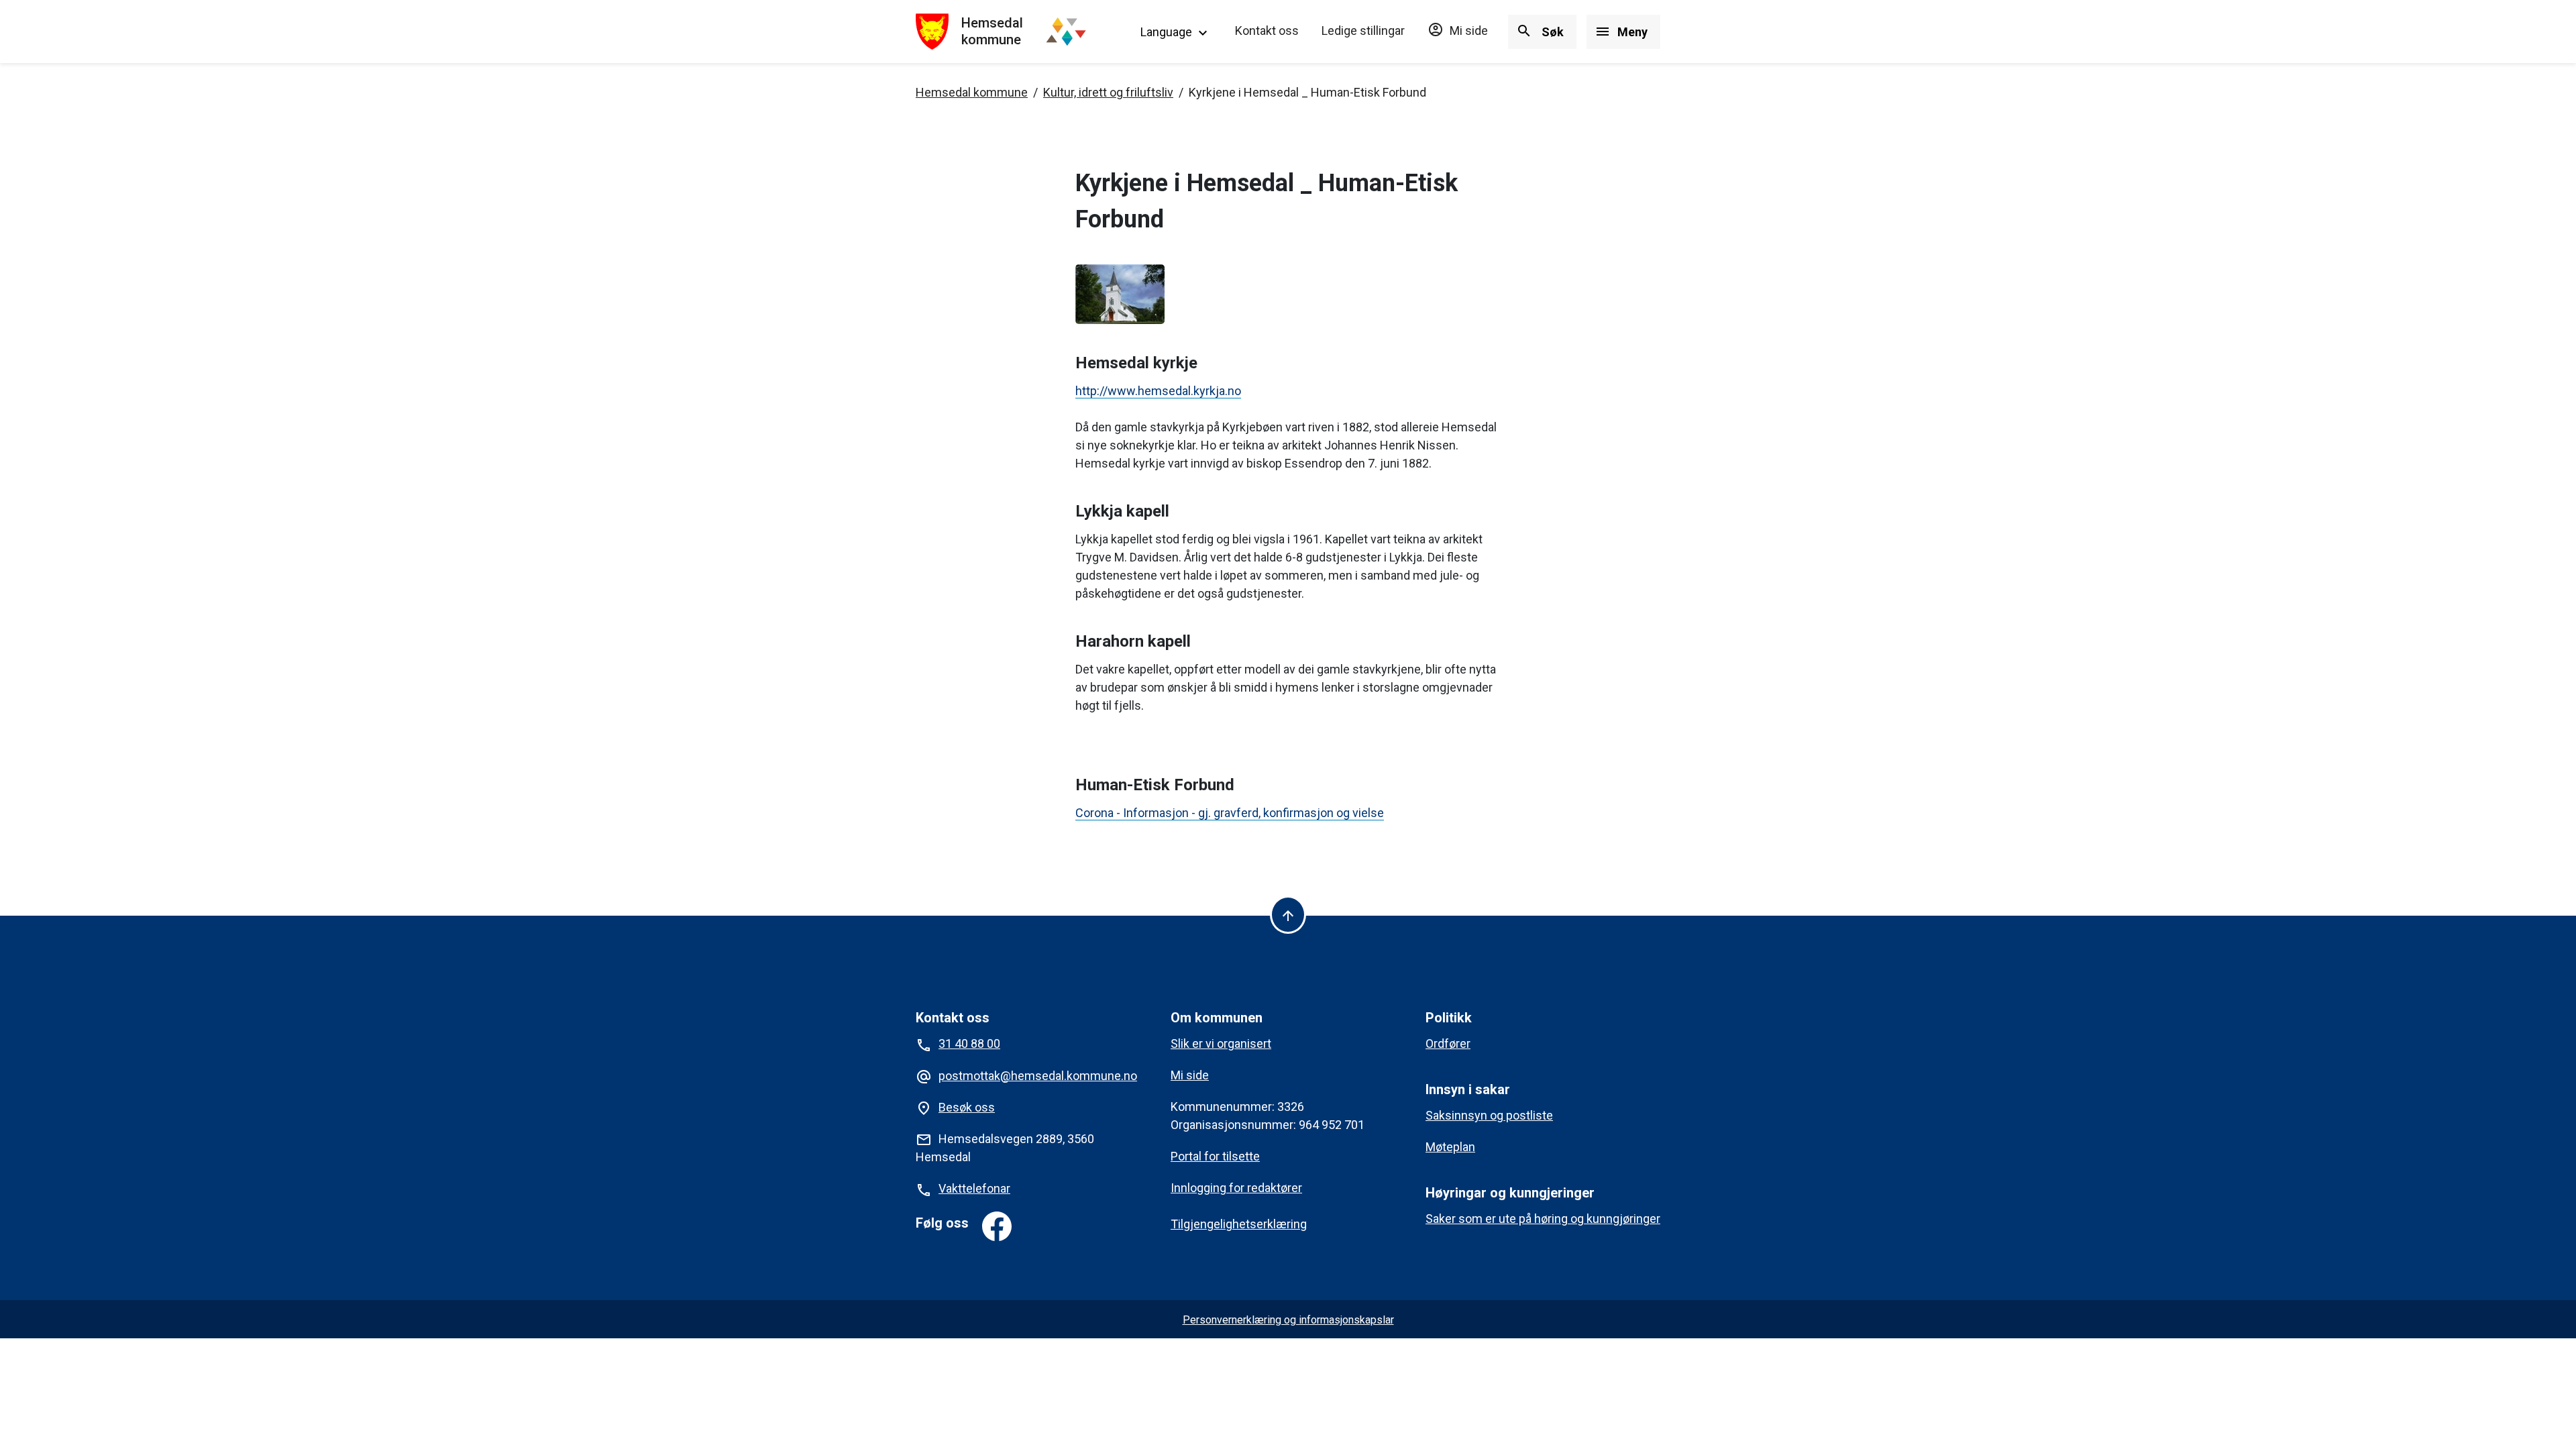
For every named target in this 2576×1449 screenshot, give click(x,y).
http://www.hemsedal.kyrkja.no (1158, 391)
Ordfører (1448, 1043)
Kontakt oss (1267, 31)
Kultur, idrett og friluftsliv (1108, 92)
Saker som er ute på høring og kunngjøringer (1543, 1219)
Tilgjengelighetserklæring (1239, 1224)
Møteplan (1450, 1147)
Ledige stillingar (1363, 31)
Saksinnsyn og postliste (1489, 1115)
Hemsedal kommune (972, 92)
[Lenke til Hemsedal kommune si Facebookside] (997, 1226)
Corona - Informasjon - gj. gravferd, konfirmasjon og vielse (1230, 813)
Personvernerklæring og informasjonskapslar (1288, 1320)
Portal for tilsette (1215, 1156)
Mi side (1458, 31)
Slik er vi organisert (1221, 1043)
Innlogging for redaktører (1236, 1188)
